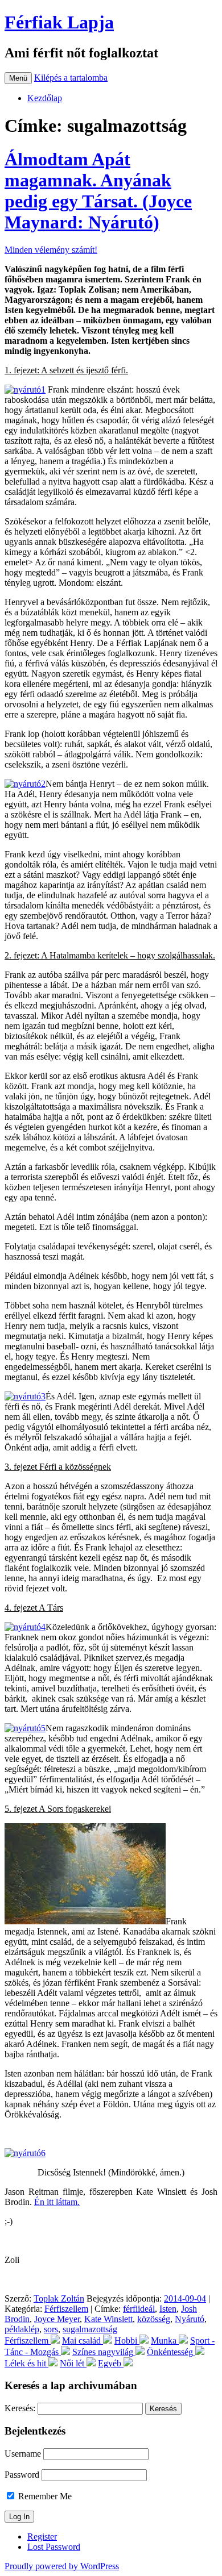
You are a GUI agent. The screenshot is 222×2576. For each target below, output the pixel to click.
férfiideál (139, 2309)
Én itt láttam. (57, 2202)
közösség (154, 2319)
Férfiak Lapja (59, 22)
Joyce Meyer (57, 2319)
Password (22, 2475)
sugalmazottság (90, 2329)
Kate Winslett (108, 2319)
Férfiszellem (66, 2309)
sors (51, 2329)
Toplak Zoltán (59, 2298)
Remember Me (44, 2496)
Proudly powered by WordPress (62, 2566)
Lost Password (54, 2547)
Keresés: (20, 2408)
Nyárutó (190, 2319)
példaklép (22, 2329)
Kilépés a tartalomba (71, 78)
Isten (168, 2309)
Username (23, 2454)
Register (42, 2537)
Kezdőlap (45, 98)
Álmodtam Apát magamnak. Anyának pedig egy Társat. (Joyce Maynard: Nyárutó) (98, 191)
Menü (18, 78)
